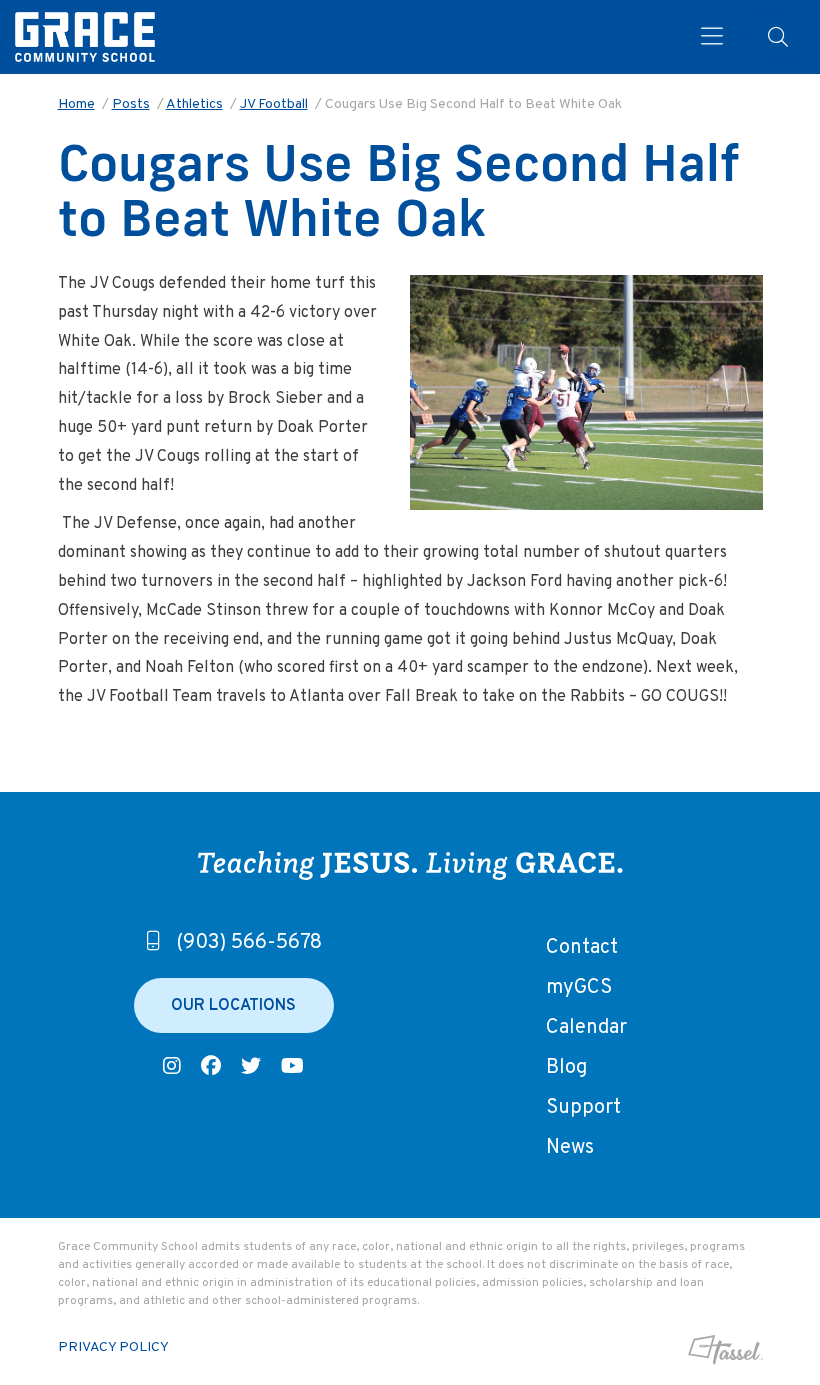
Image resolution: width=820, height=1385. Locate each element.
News (570, 1148)
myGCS (579, 988)
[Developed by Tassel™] (680, 1350)
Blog (566, 1068)
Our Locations (233, 1006)
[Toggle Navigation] (704, 37)
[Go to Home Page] (85, 37)
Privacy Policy (113, 1347)
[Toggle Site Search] (778, 37)
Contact (582, 948)
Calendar (586, 1028)
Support (583, 1108)
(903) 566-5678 (249, 943)
